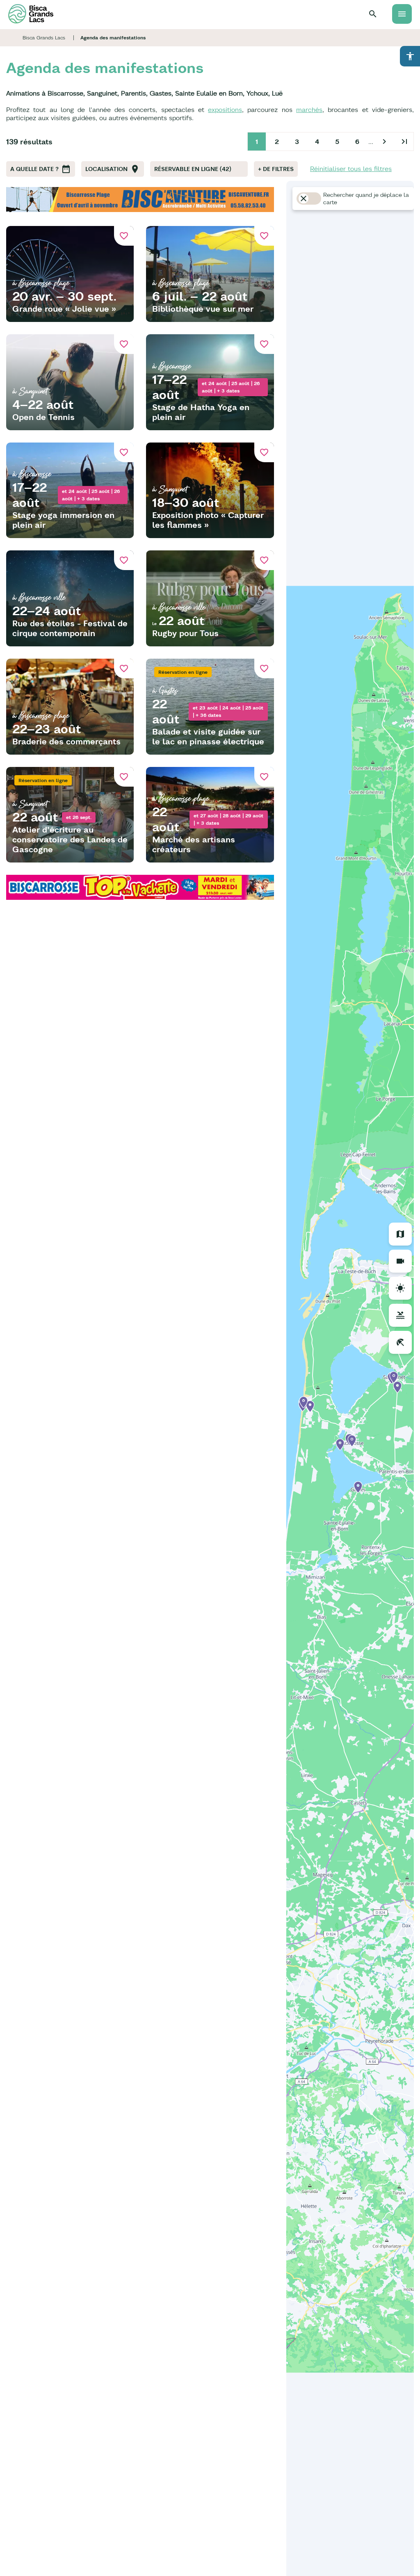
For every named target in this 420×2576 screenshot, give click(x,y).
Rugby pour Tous (185, 633)
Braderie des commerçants (66, 741)
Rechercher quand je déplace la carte (366, 199)
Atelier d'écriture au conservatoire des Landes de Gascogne (70, 839)
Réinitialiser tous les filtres (351, 169)
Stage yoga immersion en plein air (63, 520)
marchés (309, 110)
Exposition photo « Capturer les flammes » (208, 520)
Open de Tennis (43, 417)
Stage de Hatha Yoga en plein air (201, 412)
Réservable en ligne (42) (193, 169)
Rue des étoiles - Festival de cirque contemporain (70, 628)
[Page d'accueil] (31, 14)
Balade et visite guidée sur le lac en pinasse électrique (208, 736)
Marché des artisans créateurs (194, 844)
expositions (225, 110)
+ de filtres (276, 169)
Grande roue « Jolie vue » (64, 309)
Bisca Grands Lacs (44, 38)
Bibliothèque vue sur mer (203, 309)
